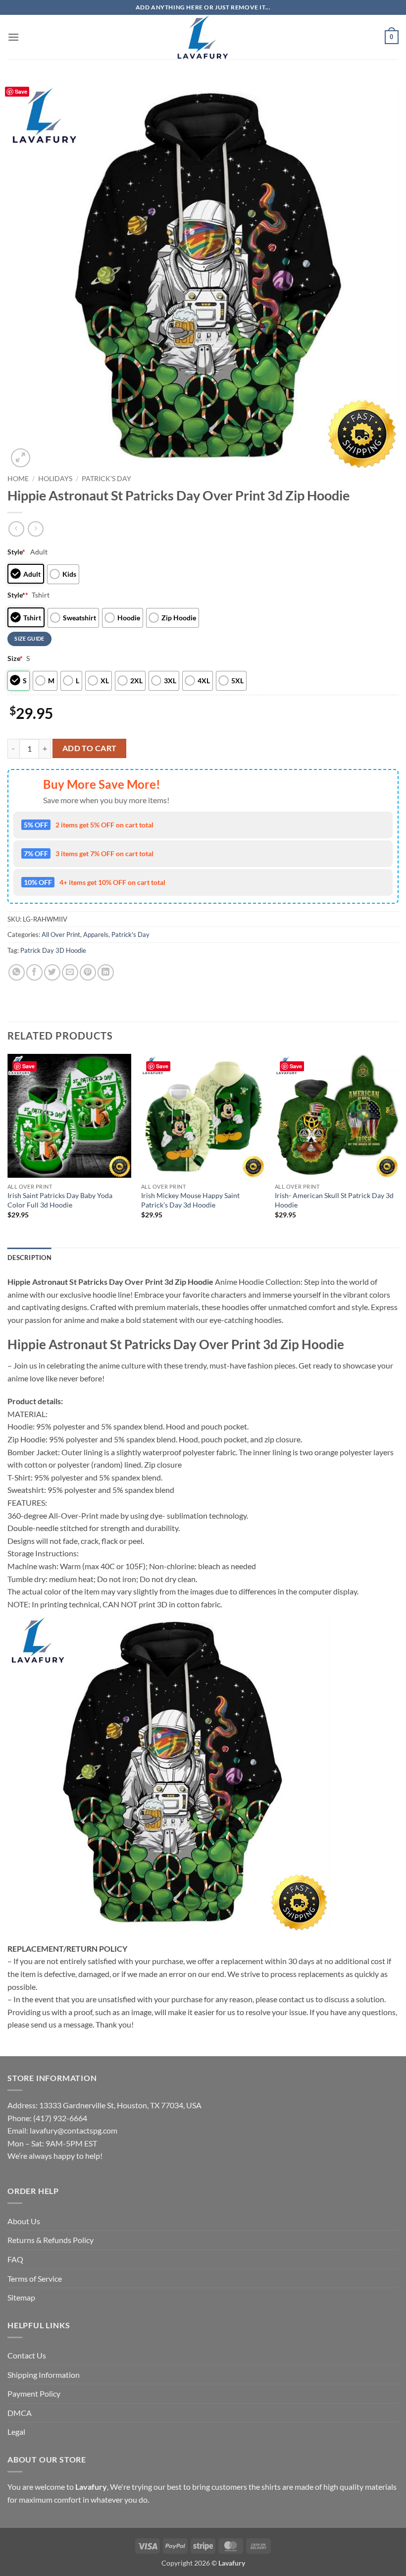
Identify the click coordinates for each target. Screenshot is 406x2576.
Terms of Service (35, 2278)
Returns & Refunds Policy (51, 2240)
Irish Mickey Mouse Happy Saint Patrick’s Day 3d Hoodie (190, 1200)
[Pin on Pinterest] (88, 972)
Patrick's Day (106, 479)
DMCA (20, 2413)
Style (16, 552)
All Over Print (61, 934)
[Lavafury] (203, 37)
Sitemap (21, 2297)
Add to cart (90, 748)
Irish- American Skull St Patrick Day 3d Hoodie (334, 1200)
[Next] (398, 1150)
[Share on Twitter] (52, 972)
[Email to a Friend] (70, 972)
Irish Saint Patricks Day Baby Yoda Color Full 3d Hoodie (60, 1200)
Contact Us (27, 2355)
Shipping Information (44, 2375)
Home (18, 479)
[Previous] (8, 1150)
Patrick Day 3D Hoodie (53, 950)
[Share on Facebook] (34, 972)
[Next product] (16, 529)
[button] (13, 37)
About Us (24, 2221)
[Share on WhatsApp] (17, 972)
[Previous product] (35, 529)
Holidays (55, 479)
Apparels (96, 934)
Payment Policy (34, 2393)
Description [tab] (29, 1258)
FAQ (15, 2259)
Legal (16, 2432)
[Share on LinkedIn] (106, 972)
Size (15, 658)
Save (21, 91)
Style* (18, 595)
